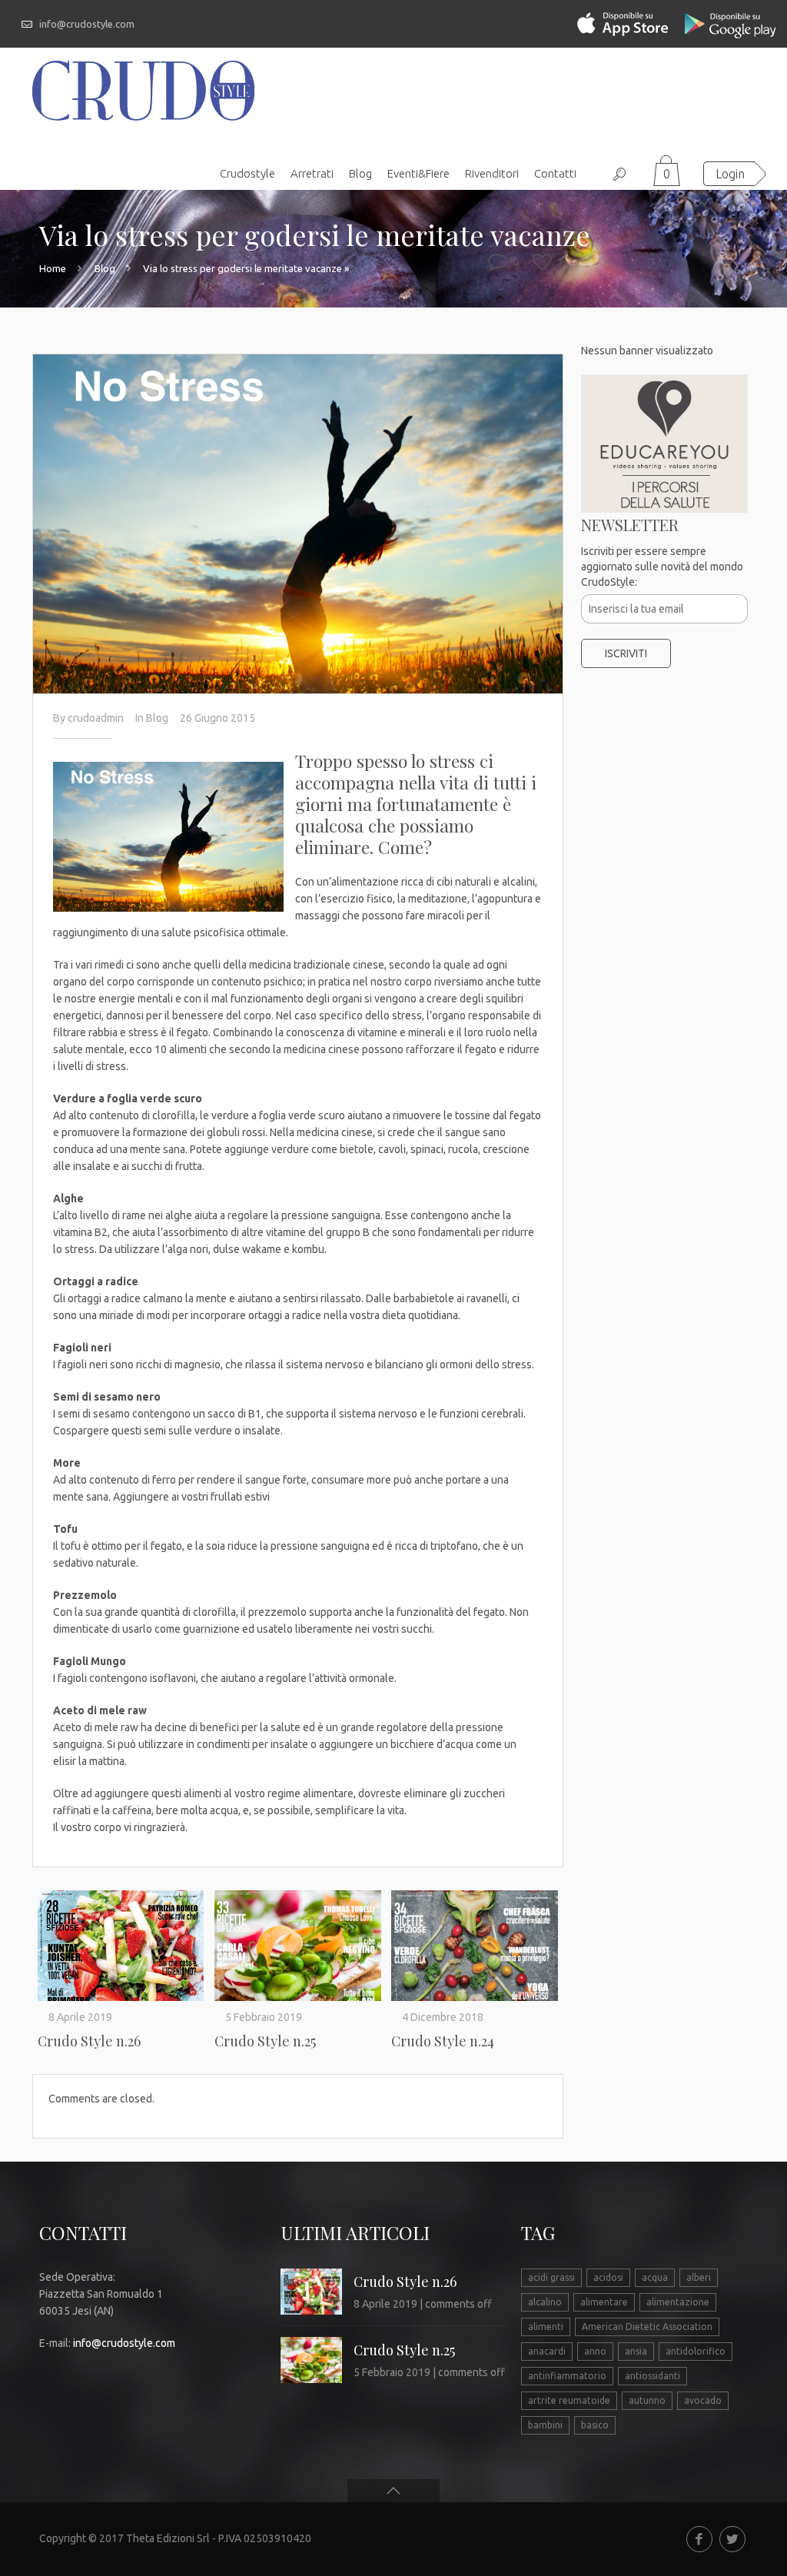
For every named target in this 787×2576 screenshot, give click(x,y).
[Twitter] (732, 2539)
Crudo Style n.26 (89, 2041)
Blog (105, 268)
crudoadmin (96, 718)
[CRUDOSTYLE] (143, 90)
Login (730, 174)
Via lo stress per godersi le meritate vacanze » (246, 268)
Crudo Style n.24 (443, 2041)
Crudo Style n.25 (265, 2041)
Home (53, 268)
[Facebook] (699, 2539)
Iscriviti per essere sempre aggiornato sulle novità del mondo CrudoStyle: (662, 567)
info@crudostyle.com (87, 24)
